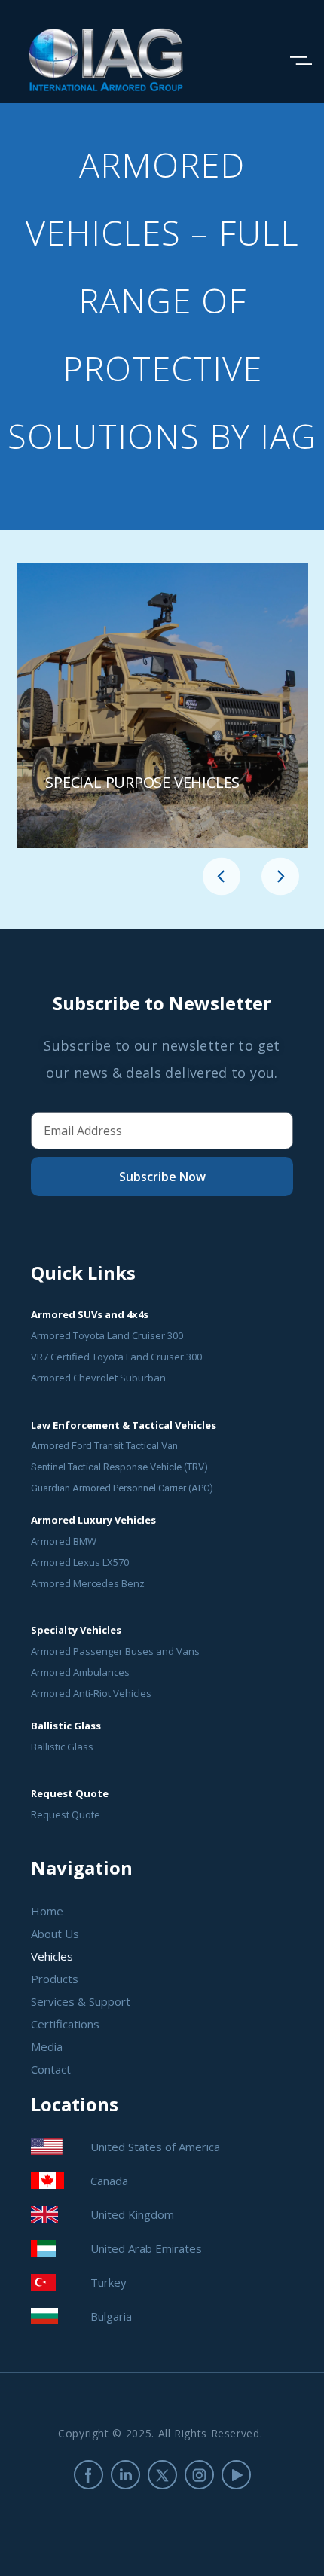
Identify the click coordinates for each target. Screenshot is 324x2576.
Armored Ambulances (80, 1672)
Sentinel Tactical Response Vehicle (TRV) (119, 1467)
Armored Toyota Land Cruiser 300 (107, 1335)
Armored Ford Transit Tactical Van (104, 1446)
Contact (51, 2069)
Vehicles (52, 1956)
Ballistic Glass (62, 1747)
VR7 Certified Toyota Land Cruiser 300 (116, 1357)
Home (47, 1911)
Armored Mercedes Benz (88, 1583)
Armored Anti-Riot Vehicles (91, 1693)
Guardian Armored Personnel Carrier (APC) (122, 1488)
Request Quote (66, 1814)
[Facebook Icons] (89, 2475)
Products (55, 1979)
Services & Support (81, 2001)
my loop (162, 705)
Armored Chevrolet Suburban (98, 1378)
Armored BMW (64, 1541)
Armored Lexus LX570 (80, 1562)
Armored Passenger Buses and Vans (115, 1651)
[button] (222, 877)
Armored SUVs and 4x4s (90, 1314)
